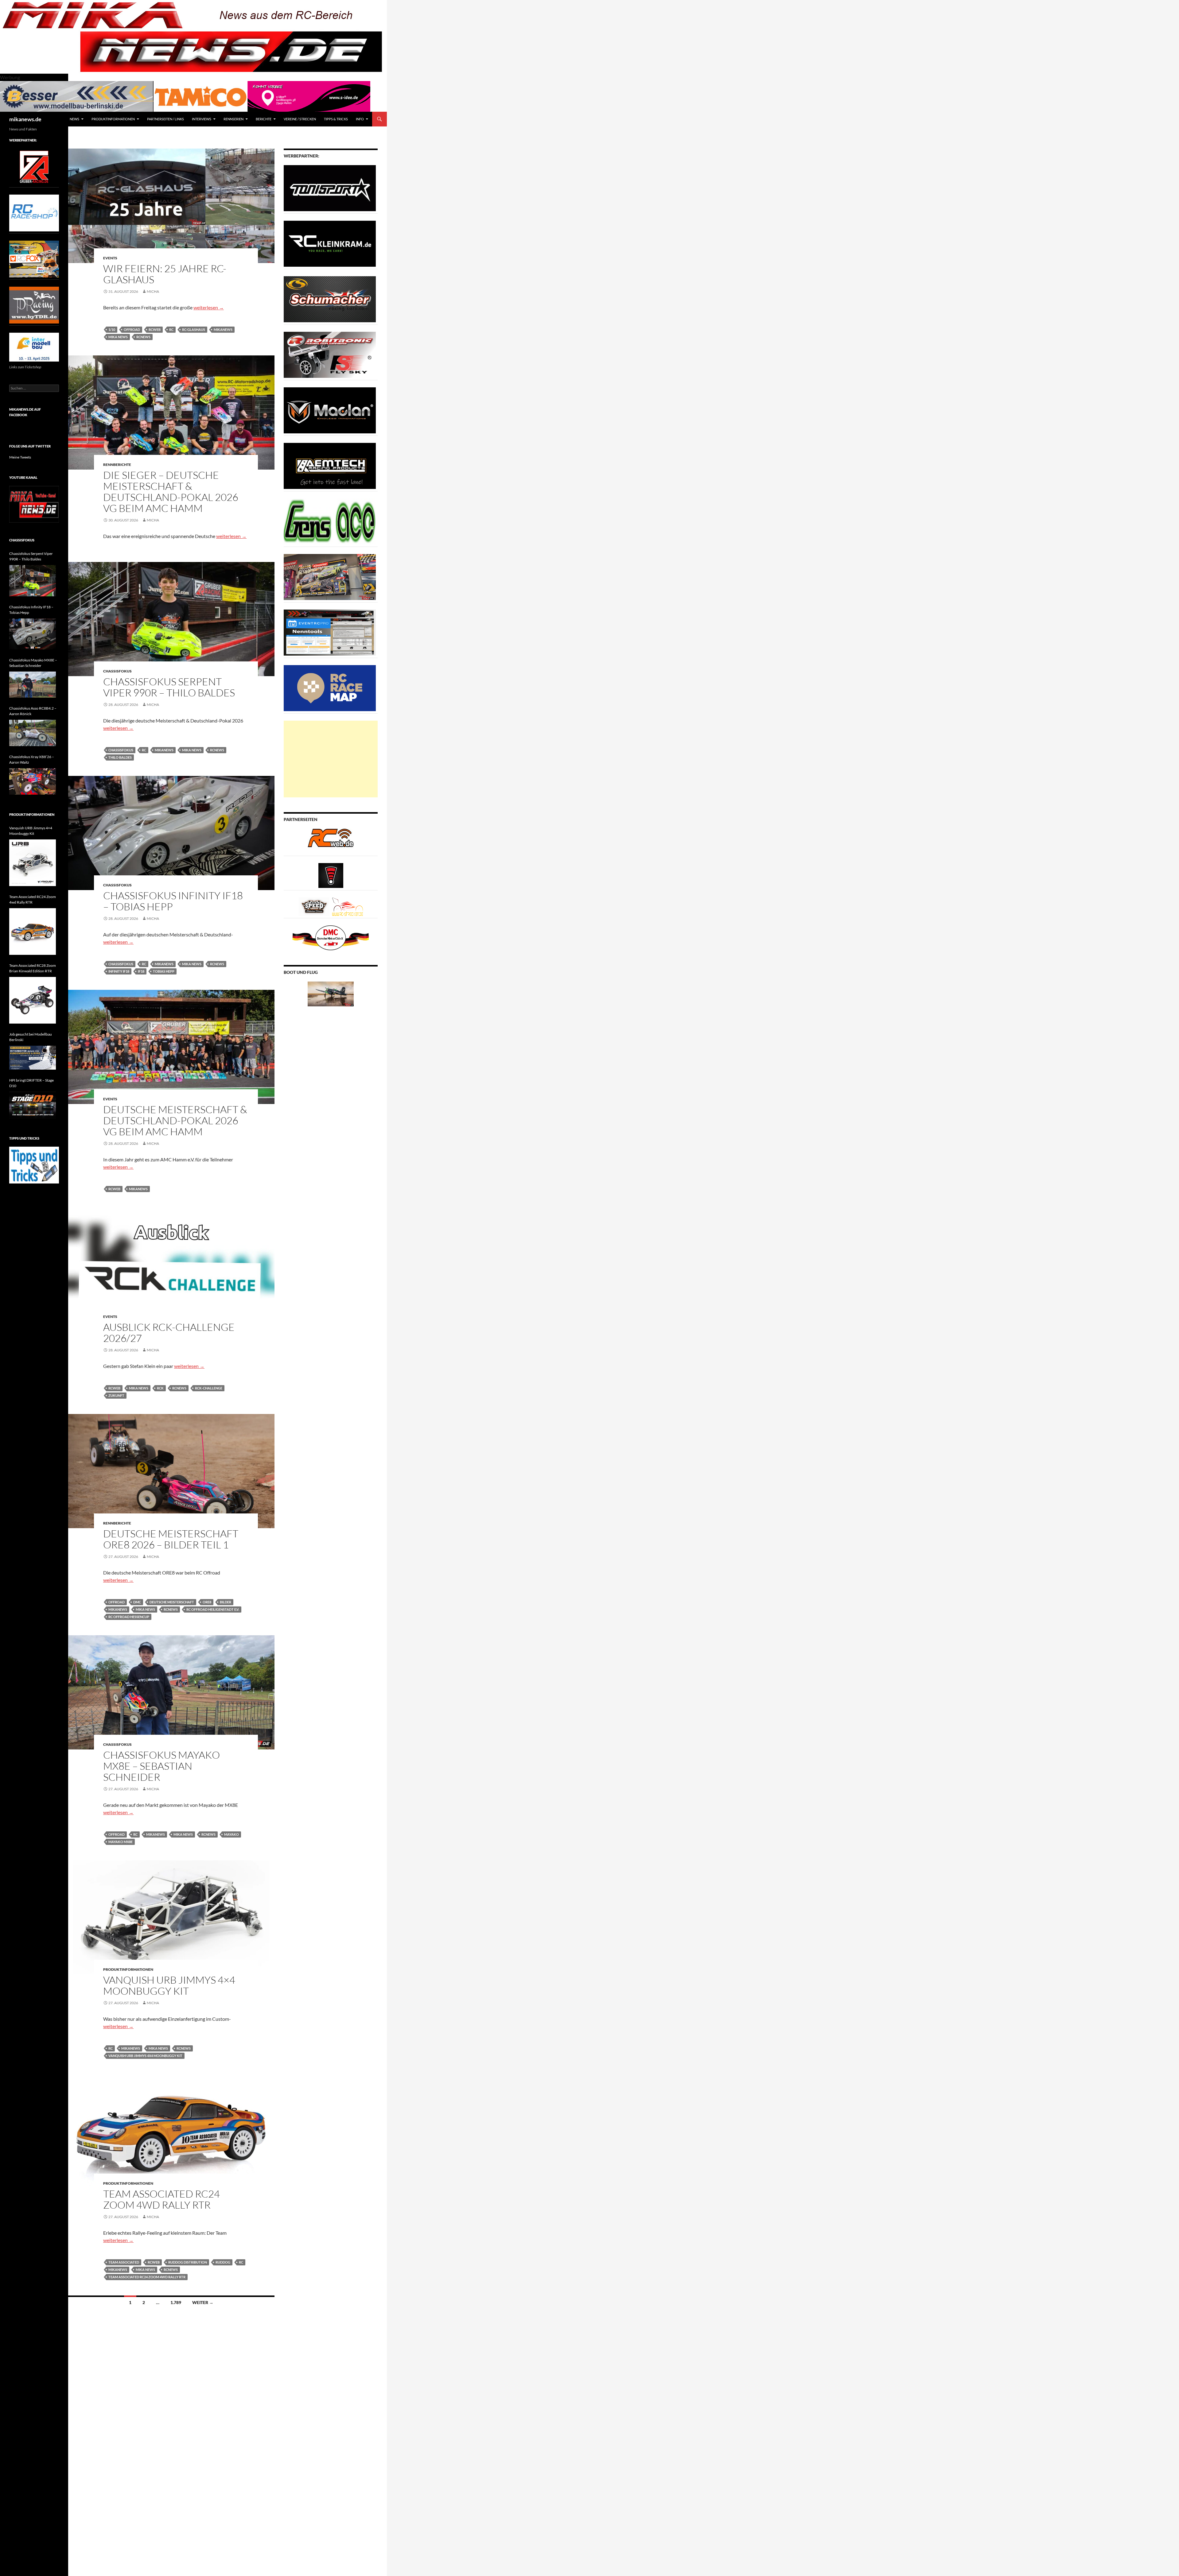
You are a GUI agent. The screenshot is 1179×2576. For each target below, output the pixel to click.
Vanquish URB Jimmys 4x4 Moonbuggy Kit (145, 2056)
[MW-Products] (330, 410)
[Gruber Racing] (34, 167)
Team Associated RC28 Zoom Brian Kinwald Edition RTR (33, 968)
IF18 (141, 971)
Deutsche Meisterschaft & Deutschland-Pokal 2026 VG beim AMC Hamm (175, 1120)
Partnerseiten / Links (165, 119)
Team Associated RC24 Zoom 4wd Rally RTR (161, 2199)
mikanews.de (25, 119)
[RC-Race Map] (330, 688)
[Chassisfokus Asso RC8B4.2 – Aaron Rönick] (33, 733)
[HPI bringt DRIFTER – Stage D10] (33, 1105)
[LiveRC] (331, 875)
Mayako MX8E (121, 1842)
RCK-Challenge (209, 1388)
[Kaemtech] (330, 465)
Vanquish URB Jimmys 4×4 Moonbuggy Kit (169, 1985)
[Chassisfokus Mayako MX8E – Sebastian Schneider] (33, 685)
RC (171, 329)
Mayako (232, 1834)
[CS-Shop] (330, 299)
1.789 (176, 2302)
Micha (153, 291)
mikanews (223, 329)
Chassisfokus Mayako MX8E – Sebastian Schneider (161, 1766)
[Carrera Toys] (330, 577)
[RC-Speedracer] (315, 906)
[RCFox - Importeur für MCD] (34, 259)
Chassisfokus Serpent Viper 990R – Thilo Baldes (169, 687)
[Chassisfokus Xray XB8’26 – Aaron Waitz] (33, 781)
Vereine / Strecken (300, 119)
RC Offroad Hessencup (129, 1617)
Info (360, 119)
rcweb (155, 329)
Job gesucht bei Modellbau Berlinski (31, 1037)
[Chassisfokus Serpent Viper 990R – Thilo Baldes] (33, 581)
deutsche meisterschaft (172, 1602)
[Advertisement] (331, 759)
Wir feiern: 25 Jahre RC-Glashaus (165, 274)
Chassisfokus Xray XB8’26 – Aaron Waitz (32, 759)
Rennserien (233, 119)
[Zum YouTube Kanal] (34, 504)
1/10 (112, 329)
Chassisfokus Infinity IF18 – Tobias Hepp (173, 901)
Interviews (202, 119)
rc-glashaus (194, 329)
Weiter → (203, 2302)
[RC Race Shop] (34, 213)
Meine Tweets (20, 457)
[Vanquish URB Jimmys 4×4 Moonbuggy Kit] (33, 863)
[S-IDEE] (309, 96)
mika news (118, 337)
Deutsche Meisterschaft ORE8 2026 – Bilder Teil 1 (171, 1539)
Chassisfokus (117, 671)
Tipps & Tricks (336, 119)
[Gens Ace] (330, 521)
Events (110, 258)
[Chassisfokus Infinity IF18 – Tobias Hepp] (33, 634)
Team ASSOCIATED (124, 2262)
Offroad (132, 329)
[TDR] (34, 305)
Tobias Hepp (164, 971)
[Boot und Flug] (331, 993)
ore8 (207, 1602)
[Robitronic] (330, 354)
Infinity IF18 (119, 971)
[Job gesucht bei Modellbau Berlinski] (33, 1058)
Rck (160, 1388)
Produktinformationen (113, 119)
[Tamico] (200, 96)
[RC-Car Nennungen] (330, 632)
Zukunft (116, 1395)
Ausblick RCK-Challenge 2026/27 (169, 1333)
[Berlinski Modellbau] (77, 96)
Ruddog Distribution (188, 2262)
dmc (137, 1602)
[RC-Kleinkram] (330, 243)
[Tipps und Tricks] (34, 1165)
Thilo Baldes (120, 757)
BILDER (226, 1602)
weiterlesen (209, 307)
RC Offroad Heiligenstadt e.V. (213, 1609)
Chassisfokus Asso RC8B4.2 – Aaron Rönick (33, 711)
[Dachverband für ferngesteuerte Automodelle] (331, 937)
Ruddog (223, 2262)
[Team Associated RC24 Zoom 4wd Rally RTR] (33, 932)
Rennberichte (117, 465)
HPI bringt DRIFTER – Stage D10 (31, 1083)
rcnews (143, 337)
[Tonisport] (330, 188)
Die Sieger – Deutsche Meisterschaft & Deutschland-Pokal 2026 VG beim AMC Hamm (171, 492)
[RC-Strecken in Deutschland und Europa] (348, 906)
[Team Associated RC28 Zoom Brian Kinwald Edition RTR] (33, 1000)
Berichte (264, 119)
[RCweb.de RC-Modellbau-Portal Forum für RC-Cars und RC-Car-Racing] (331, 841)
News (74, 119)
